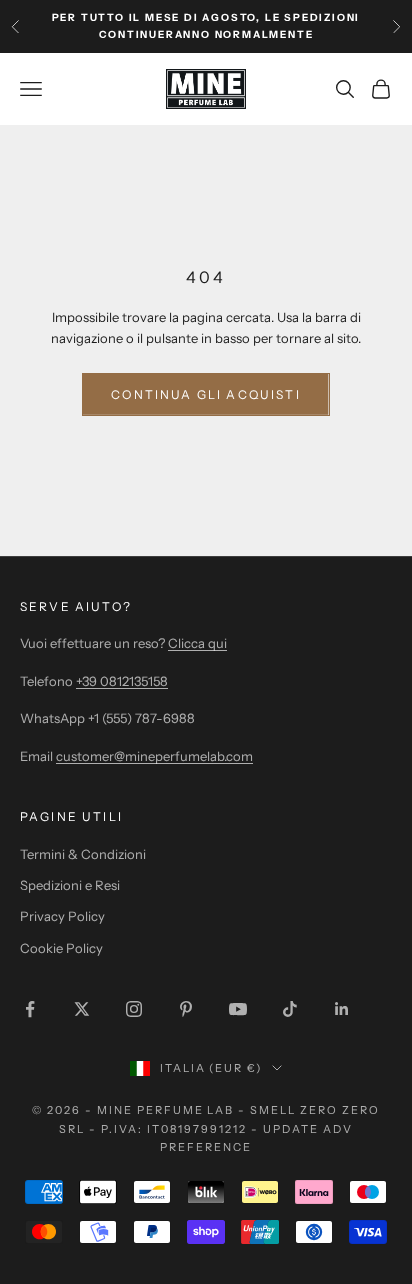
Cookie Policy (61, 948)
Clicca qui (197, 643)
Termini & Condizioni (83, 854)
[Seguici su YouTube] (238, 1009)
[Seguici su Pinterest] (186, 1009)
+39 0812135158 (122, 681)
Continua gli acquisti (205, 394)
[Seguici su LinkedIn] (342, 1009)
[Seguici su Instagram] (134, 1009)
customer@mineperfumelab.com (154, 756)
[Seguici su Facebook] (30, 1009)
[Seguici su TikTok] (290, 1009)
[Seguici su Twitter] (82, 1009)
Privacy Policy (62, 916)
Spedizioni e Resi (70, 885)
